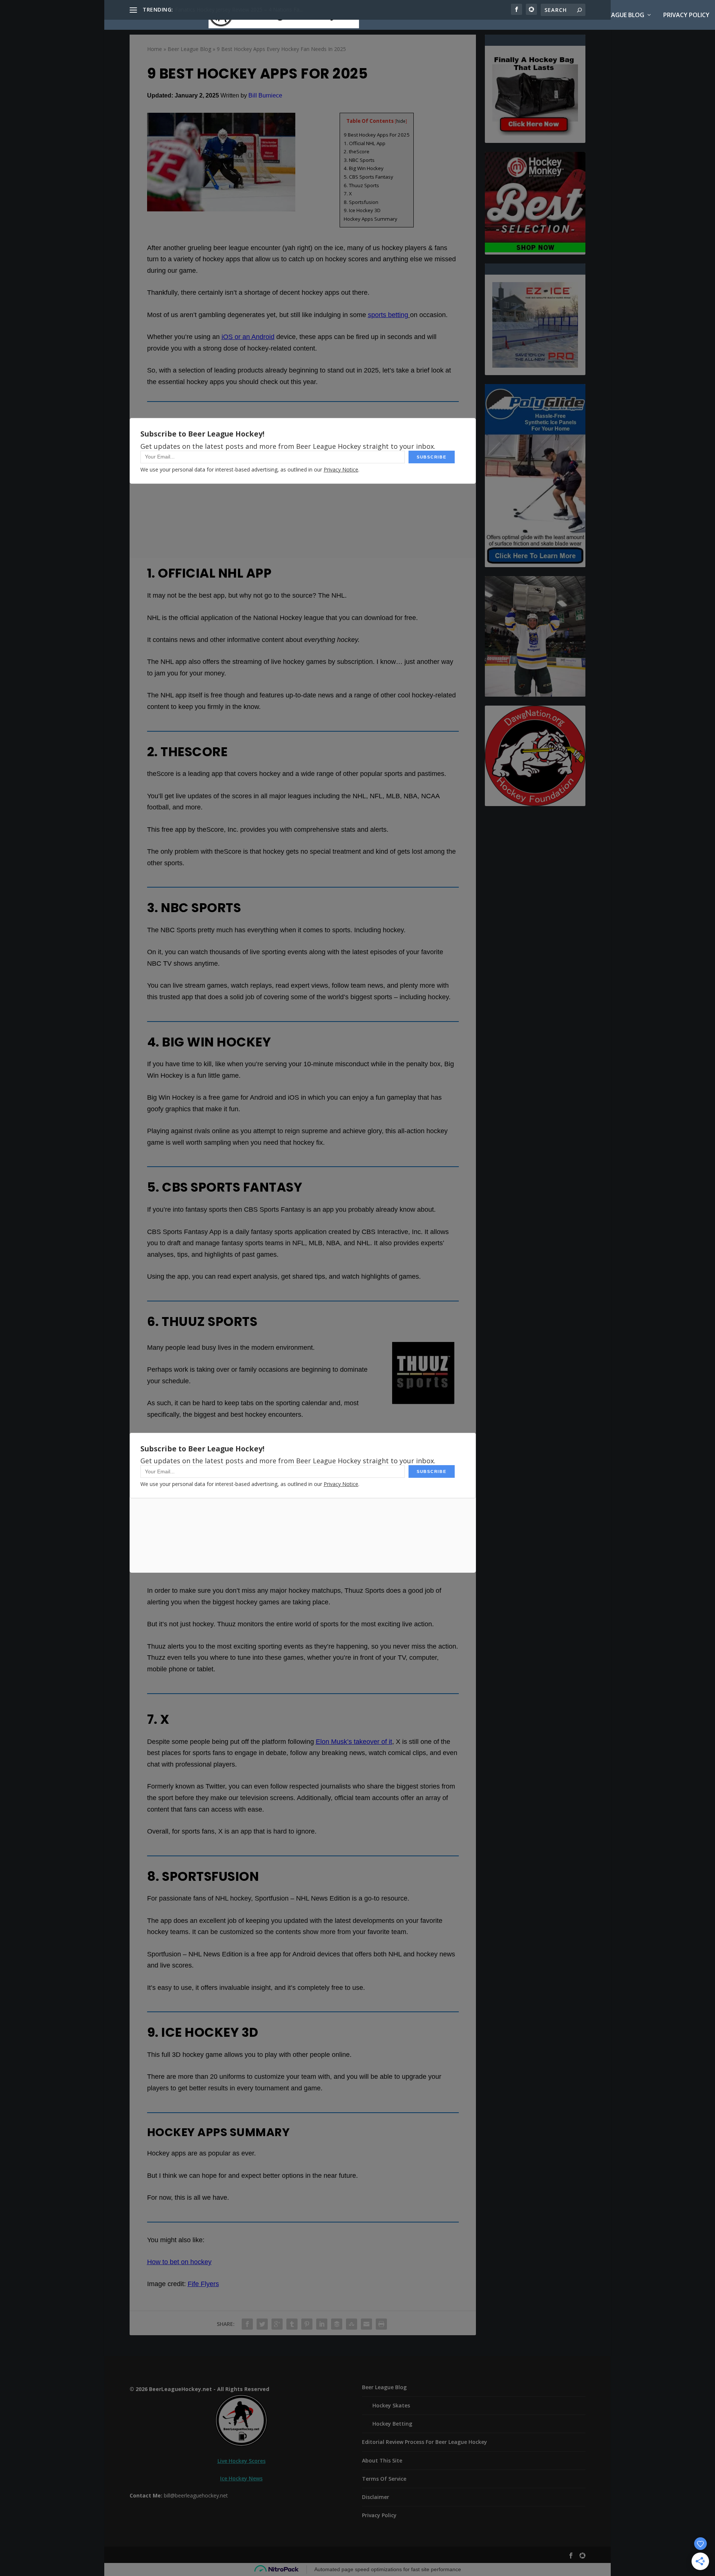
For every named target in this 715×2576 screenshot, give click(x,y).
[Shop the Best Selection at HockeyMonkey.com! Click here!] (535, 250)
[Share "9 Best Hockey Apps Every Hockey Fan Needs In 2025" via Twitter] (262, 2324)
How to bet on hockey (179, 2262)
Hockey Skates (391, 2405)
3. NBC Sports (359, 160)
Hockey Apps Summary (371, 219)
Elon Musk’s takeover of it (354, 1742)
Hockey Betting (392, 2424)
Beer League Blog (617, 15)
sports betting (388, 315)
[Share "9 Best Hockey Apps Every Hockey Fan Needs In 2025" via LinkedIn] (322, 2324)
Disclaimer (376, 2497)
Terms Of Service (384, 2479)
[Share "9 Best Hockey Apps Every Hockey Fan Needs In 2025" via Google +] (277, 2324)
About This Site (554, 15)
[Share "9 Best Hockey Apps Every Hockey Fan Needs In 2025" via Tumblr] (292, 2324)
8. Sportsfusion (361, 202)
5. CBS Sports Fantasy (368, 177)
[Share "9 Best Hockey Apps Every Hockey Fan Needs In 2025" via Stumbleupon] (352, 2324)
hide (401, 121)
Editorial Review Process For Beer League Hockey (425, 2442)
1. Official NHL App (365, 143)
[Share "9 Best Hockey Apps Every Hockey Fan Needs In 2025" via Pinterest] (307, 2324)
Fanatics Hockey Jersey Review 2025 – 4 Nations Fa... (239, 9)
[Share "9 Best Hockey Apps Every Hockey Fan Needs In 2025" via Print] (381, 2324)
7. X (348, 194)
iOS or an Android (248, 337)
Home (510, 15)
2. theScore (357, 151)
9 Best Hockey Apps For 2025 (377, 135)
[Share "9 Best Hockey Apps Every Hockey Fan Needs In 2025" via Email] (366, 2324)
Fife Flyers (203, 2284)
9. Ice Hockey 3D (362, 210)
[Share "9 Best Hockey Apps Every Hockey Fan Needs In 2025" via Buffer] (337, 2324)
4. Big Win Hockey (364, 168)
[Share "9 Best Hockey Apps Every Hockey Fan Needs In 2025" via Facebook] (247, 2324)
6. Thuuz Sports (361, 185)
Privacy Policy (686, 15)
